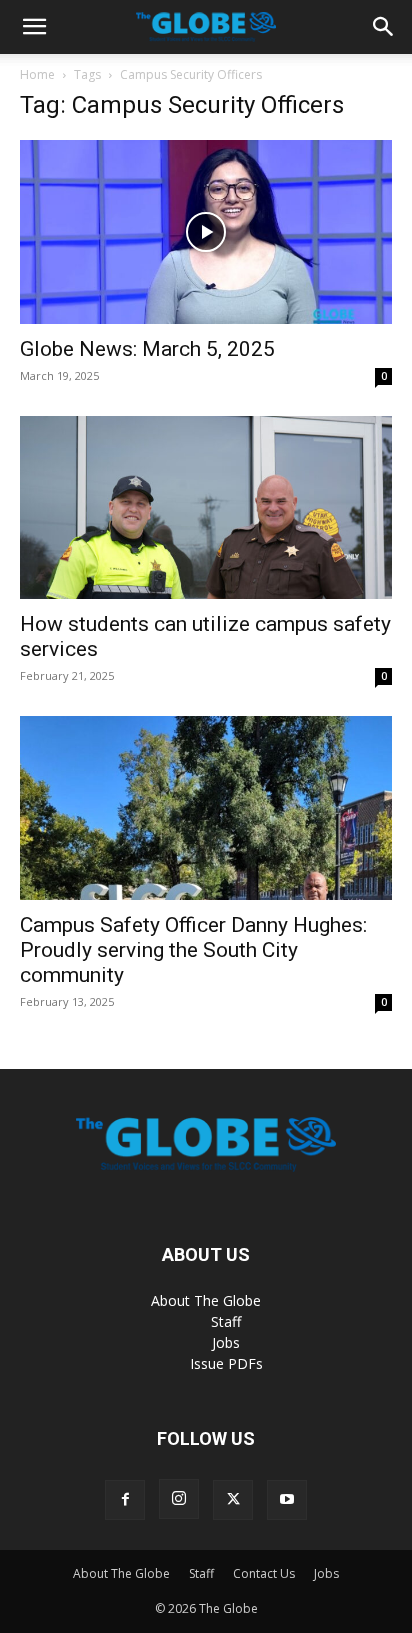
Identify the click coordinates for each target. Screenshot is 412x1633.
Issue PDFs (226, 1363)
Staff (226, 1321)
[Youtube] (287, 1500)
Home (37, 74)
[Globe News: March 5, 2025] (206, 232)
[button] (34, 27)
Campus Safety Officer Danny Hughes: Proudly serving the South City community (193, 950)
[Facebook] (125, 1500)
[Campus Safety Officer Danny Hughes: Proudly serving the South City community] (206, 808)
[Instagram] (179, 1499)
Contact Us (264, 1573)
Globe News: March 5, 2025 (147, 349)
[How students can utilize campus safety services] (206, 508)
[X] (233, 1500)
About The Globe (206, 1300)
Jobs (226, 1342)
